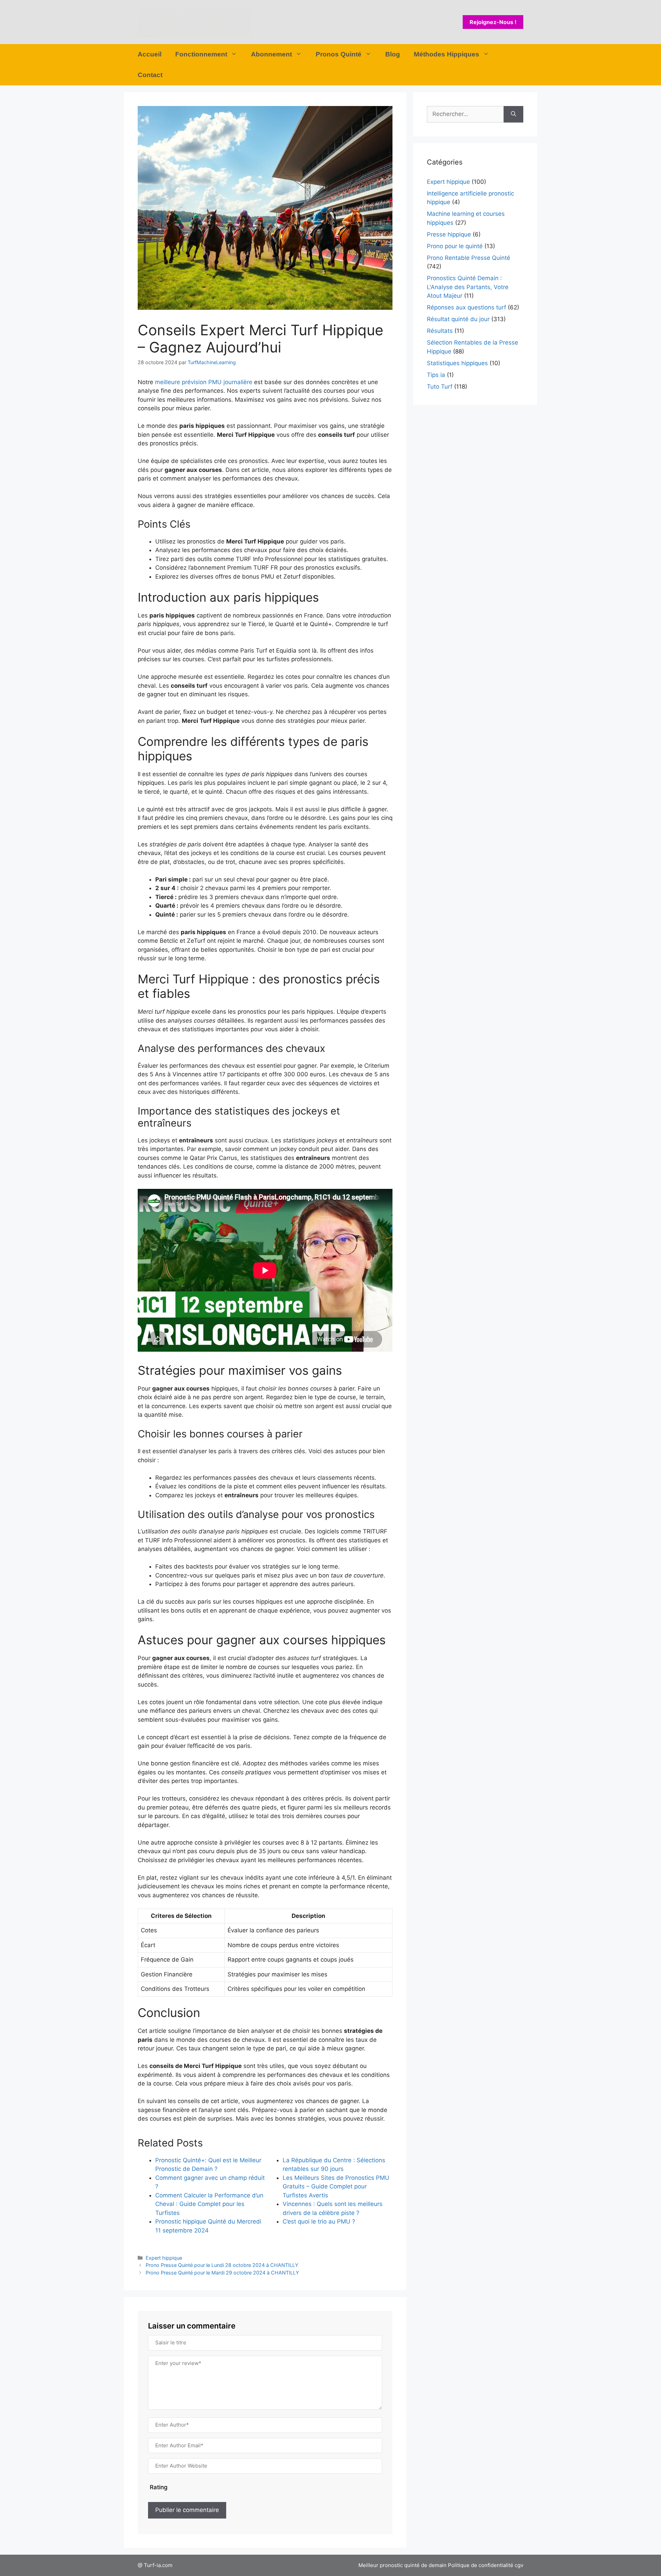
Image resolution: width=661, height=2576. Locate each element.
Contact (150, 75)
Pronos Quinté (339, 54)
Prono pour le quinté (455, 246)
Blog (393, 54)
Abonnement (271, 54)
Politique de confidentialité (481, 2565)
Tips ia (436, 375)
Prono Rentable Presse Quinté (469, 258)
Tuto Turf (440, 387)
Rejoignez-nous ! (493, 22)
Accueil (150, 54)
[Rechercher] (513, 114)
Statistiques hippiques (457, 363)
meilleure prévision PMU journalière (204, 382)
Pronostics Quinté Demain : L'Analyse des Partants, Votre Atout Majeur (468, 287)
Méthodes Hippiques (447, 54)
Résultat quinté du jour (458, 319)
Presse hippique (449, 234)
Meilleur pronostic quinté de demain (402, 2565)
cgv (519, 2565)
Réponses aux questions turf (466, 307)
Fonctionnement (201, 54)
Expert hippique (164, 2258)
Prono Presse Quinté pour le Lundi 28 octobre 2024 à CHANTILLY (222, 2265)
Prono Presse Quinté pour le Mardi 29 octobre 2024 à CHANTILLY (222, 2273)
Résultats (440, 331)
